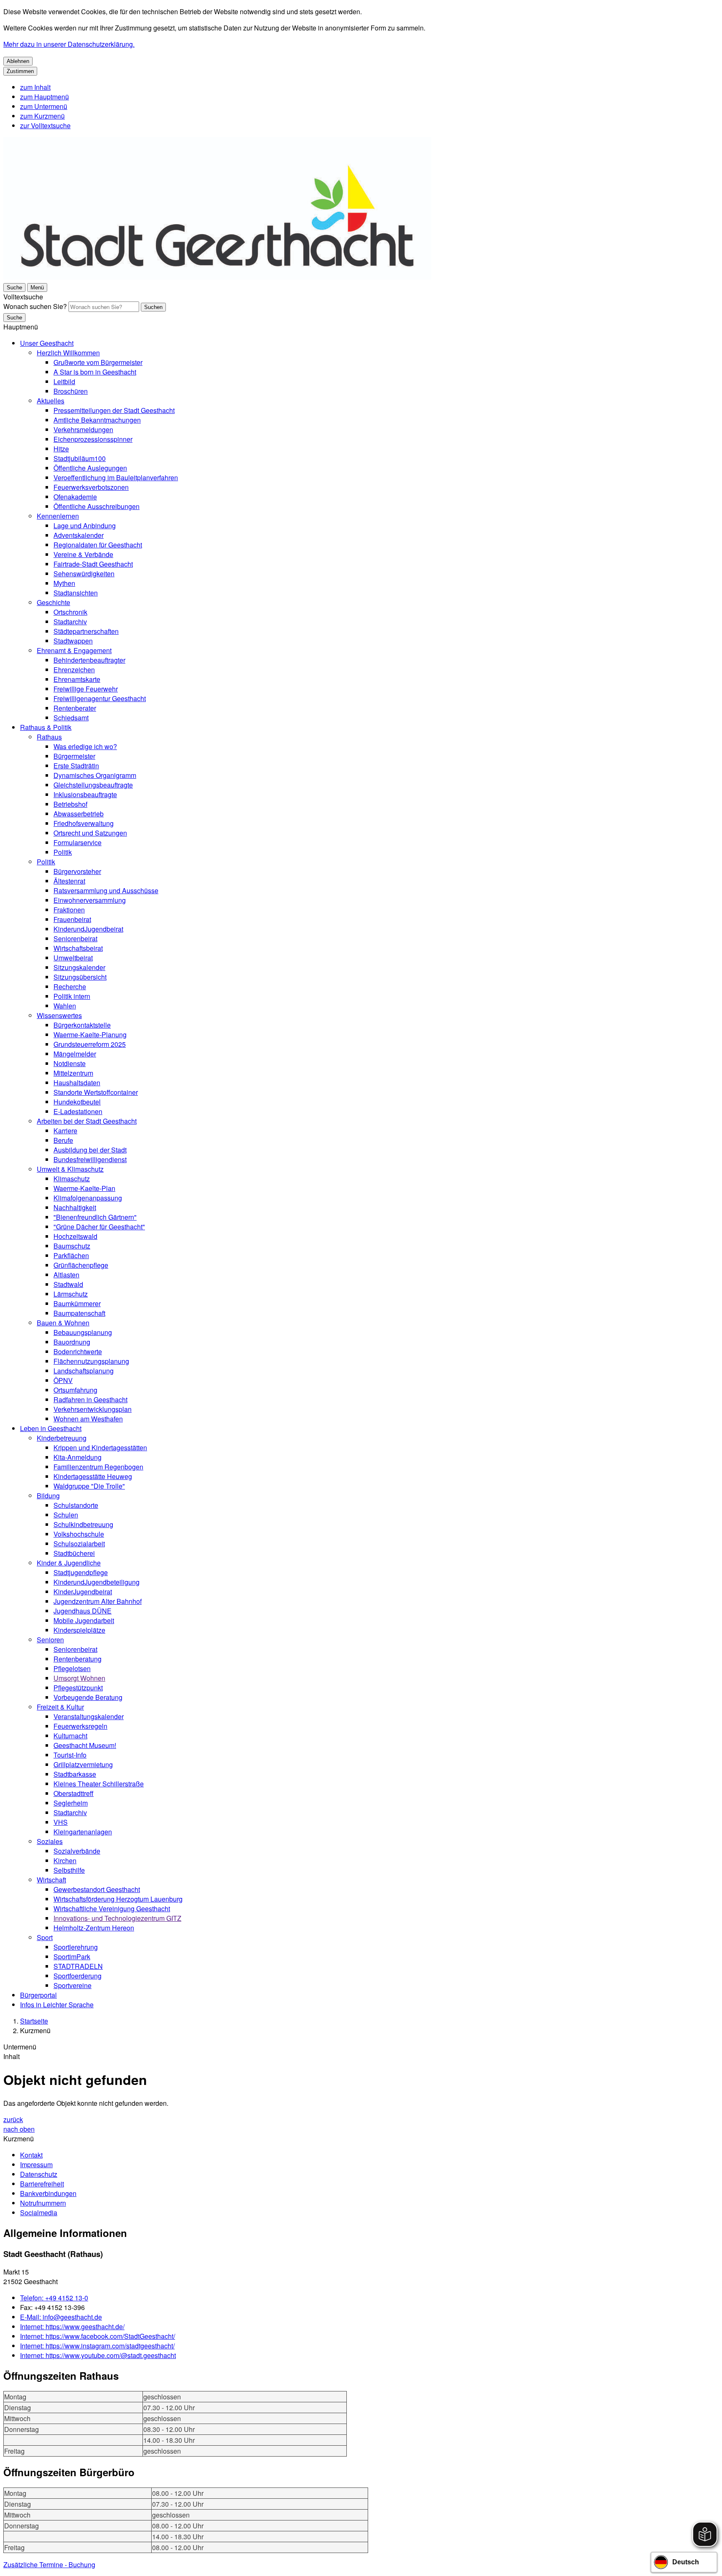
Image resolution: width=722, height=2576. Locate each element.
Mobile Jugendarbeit (84, 1620)
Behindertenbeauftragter (89, 660)
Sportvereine (72, 1985)
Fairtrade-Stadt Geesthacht (93, 564)
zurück (13, 2119)
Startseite (34, 2021)
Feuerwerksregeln (80, 1726)
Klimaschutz (72, 1179)
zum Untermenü (44, 106)
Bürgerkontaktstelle (82, 1025)
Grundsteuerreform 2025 (90, 1044)
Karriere (65, 1131)
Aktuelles (51, 401)
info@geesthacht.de (61, 2317)
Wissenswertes (59, 1015)
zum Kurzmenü (42, 116)
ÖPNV (63, 1380)
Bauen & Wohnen (63, 1323)
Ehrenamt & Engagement (74, 650)
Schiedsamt (71, 718)
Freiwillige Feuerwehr (86, 689)
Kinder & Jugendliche (69, 1563)
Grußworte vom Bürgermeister (98, 362)
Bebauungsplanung (83, 1332)
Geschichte (53, 602)
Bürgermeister (74, 756)
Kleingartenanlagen (83, 1832)
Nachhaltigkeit (75, 1207)
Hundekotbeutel (77, 1102)
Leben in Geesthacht (51, 1428)
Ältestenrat (69, 881)
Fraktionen (69, 910)
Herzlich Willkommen (68, 353)
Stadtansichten (76, 593)
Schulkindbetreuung (83, 1524)
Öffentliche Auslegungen (90, 468)
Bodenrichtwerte (78, 1351)
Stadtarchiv (70, 622)
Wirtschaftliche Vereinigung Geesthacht (112, 1909)
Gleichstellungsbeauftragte (93, 785)
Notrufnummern (43, 2203)
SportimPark (72, 1957)
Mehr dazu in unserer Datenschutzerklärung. (69, 44)
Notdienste (70, 1063)
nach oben (19, 2129)
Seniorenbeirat (75, 938)
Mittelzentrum (73, 1073)
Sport (45, 1937)
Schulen (66, 1515)
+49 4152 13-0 (54, 2298)
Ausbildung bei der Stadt (90, 1150)
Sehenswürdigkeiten (84, 574)
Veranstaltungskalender (89, 1716)
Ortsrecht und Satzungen (90, 833)
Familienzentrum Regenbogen (98, 1467)
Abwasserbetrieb (79, 814)
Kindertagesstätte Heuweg (93, 1476)
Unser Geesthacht (47, 343)
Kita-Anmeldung (78, 1457)
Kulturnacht (70, 1736)
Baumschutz (72, 1246)
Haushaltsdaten (77, 1083)
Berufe (63, 1140)
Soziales (50, 1841)
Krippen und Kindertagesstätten (100, 1448)
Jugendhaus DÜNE (83, 1611)
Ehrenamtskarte (77, 679)
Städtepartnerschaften (86, 631)
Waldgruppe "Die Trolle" (89, 1486)
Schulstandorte (76, 1505)
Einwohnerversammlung (90, 900)
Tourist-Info (70, 1755)
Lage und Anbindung (85, 526)
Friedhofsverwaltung (84, 823)
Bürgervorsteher (77, 871)
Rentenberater (75, 708)
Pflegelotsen (72, 1668)
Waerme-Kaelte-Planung (90, 1035)
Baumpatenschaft (79, 1313)
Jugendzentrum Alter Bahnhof (98, 1601)
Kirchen (65, 1860)
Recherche (70, 987)
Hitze (61, 449)
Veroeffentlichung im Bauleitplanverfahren (116, 477)
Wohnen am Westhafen (88, 1419)
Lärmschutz (71, 1294)
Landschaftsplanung (84, 1371)
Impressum (36, 2164)
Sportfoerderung (78, 1976)
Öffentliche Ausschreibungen (97, 506)
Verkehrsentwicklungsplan (93, 1409)
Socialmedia (39, 2213)
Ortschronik (70, 612)
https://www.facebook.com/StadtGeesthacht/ (98, 2336)
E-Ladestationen (78, 1111)
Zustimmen (20, 71)
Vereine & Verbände (83, 554)
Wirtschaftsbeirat (78, 948)
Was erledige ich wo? (85, 746)
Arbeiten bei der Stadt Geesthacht (87, 1121)
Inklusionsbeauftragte (85, 794)
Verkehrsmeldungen (83, 429)
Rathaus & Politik (46, 727)
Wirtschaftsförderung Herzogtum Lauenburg (118, 1899)
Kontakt (31, 2155)
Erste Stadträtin (76, 766)
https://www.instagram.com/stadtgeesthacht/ (97, 2346)
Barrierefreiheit (42, 2184)
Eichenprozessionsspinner (93, 439)
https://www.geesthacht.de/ (72, 2327)
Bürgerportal (38, 1995)
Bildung (48, 1496)
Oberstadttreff (74, 1793)
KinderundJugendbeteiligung (97, 1582)
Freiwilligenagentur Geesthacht (100, 698)
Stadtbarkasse (75, 1774)
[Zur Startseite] (217, 277)
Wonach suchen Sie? (35, 306)
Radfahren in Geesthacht (90, 1399)
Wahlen (65, 1006)
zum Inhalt (35, 87)
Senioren (50, 1640)
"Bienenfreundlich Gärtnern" (95, 1217)
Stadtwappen (73, 641)
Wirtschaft (51, 1880)
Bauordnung (72, 1342)
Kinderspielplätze (79, 1630)
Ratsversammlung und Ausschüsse (106, 890)
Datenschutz (39, 2174)
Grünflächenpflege (81, 1265)
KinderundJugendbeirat (88, 929)
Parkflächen (71, 1255)
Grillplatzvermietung (83, 1764)
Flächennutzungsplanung (91, 1361)
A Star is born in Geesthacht (95, 372)
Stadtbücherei (74, 1553)
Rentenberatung (78, 1659)
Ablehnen (18, 61)
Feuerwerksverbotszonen (91, 487)
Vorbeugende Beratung (88, 1697)
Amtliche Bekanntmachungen (97, 420)
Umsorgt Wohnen (79, 1678)
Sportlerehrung (76, 1947)
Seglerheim (71, 1803)
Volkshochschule (79, 1534)
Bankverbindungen (48, 2193)
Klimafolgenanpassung (88, 1198)
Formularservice (78, 842)
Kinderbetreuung (62, 1438)
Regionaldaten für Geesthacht (98, 545)
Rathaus (49, 737)
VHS (61, 1822)
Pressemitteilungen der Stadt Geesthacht (114, 410)
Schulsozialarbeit (79, 1544)
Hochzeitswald (75, 1236)
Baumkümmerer (77, 1303)
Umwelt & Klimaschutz (70, 1169)
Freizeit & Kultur (60, 1707)
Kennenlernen (58, 516)
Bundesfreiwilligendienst (90, 1159)
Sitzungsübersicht (80, 977)
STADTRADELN (78, 1966)
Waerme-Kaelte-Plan (84, 1188)
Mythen (64, 583)
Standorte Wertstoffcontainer (96, 1092)
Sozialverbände (77, 1851)
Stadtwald (68, 1284)
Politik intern (72, 996)
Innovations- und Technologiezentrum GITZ (117, 1918)
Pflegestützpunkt (78, 1688)
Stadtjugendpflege (81, 1572)
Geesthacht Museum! (85, 1745)
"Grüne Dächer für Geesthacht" (99, 1227)
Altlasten (66, 1275)
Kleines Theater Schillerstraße (99, 1784)
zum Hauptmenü (44, 97)
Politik (63, 852)
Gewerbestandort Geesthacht (97, 1889)
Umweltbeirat (73, 958)
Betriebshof (70, 804)
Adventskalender (79, 535)
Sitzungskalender (79, 967)
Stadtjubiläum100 (80, 458)
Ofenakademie (75, 497)
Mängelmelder (75, 1054)
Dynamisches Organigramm (95, 775)
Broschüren (71, 391)
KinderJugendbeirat (83, 1592)
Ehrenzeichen (74, 670)
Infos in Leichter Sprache (57, 2005)
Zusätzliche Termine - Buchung (49, 2565)
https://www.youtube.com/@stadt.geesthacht (98, 2355)
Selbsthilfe (69, 1870)
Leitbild (64, 381)
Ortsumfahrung (75, 1390)
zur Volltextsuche (45, 125)
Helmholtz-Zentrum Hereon (94, 1928)
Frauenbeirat (72, 919)
